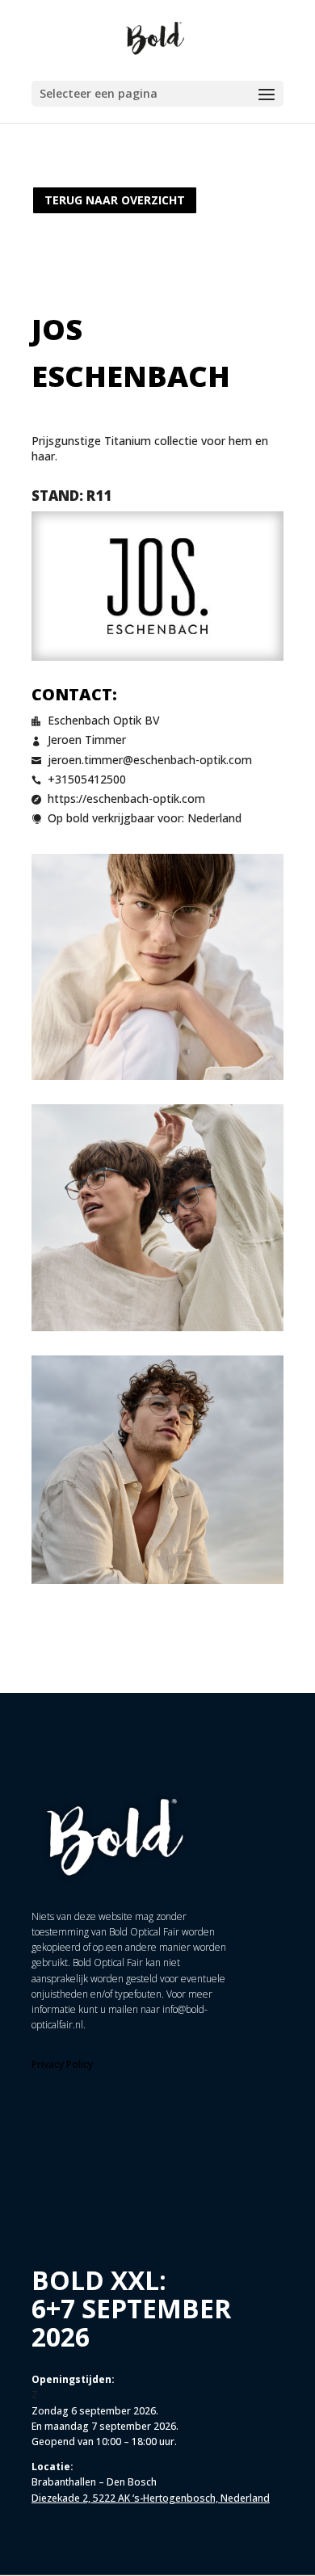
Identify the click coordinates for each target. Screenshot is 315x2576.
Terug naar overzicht (115, 200)
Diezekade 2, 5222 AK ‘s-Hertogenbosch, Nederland (151, 2498)
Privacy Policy (62, 2064)
